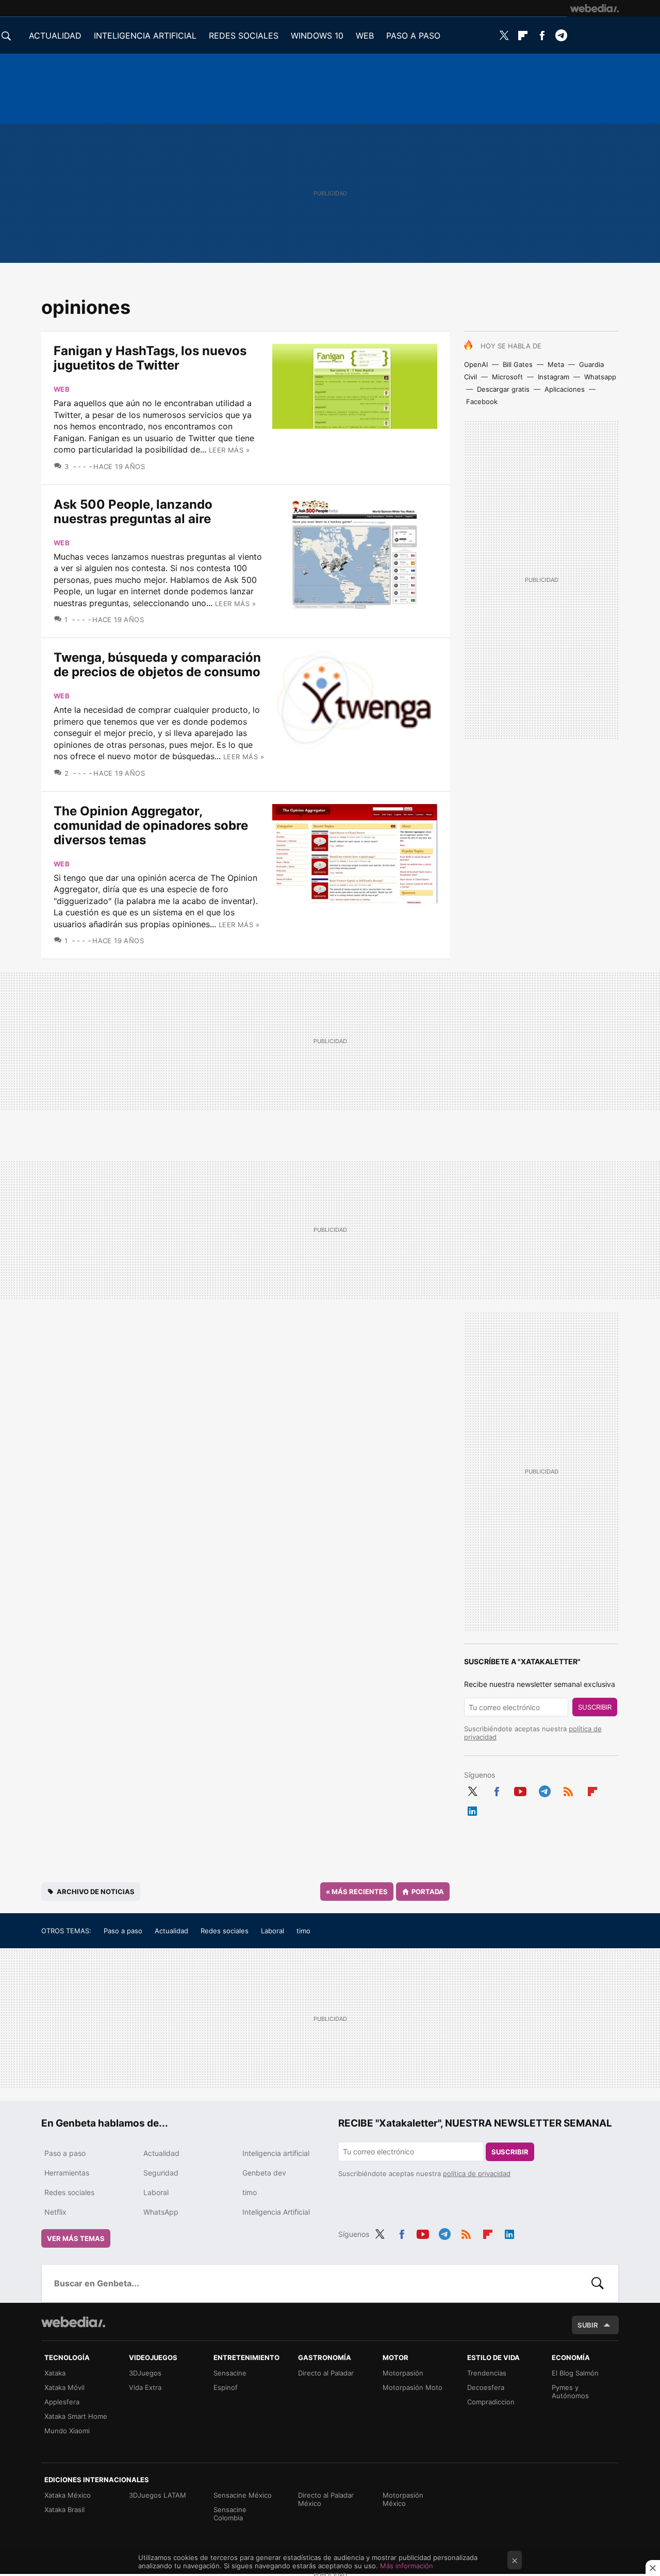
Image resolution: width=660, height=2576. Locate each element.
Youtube (520, 1789)
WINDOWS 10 (317, 36)
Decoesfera (486, 2387)
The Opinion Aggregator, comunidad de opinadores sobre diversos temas (151, 825)
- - (82, 466)
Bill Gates (518, 364)
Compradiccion (491, 2402)
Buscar (598, 2283)
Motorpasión (403, 2373)
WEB (365, 36)
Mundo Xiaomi (67, 2431)
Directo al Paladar (326, 2373)
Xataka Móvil (64, 2387)
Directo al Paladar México (326, 2499)
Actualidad (171, 1931)
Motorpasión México (403, 2499)
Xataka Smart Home (76, 2416)
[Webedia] (595, 8)
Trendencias (487, 2373)
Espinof (226, 2387)
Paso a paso (123, 1931)
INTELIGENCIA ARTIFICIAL (145, 36)
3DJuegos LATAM (158, 2495)
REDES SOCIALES (244, 36)
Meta (556, 364)
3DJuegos (145, 2373)
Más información (407, 2566)
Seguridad (161, 2173)
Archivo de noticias (96, 1892)
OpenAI (476, 364)
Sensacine (230, 2373)
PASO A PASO (413, 36)
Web (62, 389)
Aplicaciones (565, 389)
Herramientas (67, 2173)
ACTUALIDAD (55, 36)
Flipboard (523, 36)
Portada (428, 1892)
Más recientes (357, 1892)
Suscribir (595, 1707)
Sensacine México (243, 2495)
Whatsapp (600, 377)
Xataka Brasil (64, 2510)
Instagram (554, 377)
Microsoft (507, 377)
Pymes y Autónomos (570, 2391)
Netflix (55, 2212)
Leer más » (229, 450)
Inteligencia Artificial (276, 2212)
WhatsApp (161, 2212)
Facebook (542, 36)
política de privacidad (477, 2173)
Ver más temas (76, 2238)
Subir (588, 2325)
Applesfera (62, 2402)
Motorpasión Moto (412, 2387)
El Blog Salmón (575, 2373)
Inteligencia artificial (276, 2153)
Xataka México (68, 2495)
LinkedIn (472, 1809)
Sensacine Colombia (230, 2514)
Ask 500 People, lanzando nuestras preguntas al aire (133, 512)
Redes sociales (225, 1931)
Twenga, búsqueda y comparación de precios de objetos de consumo (157, 665)
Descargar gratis (503, 389)
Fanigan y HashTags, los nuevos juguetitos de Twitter (150, 358)
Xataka (55, 2373)
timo (303, 1931)
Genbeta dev (264, 2173)
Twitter (504, 36)
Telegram (561, 36)
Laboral (273, 1931)
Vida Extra (145, 2387)
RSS (568, 1789)
